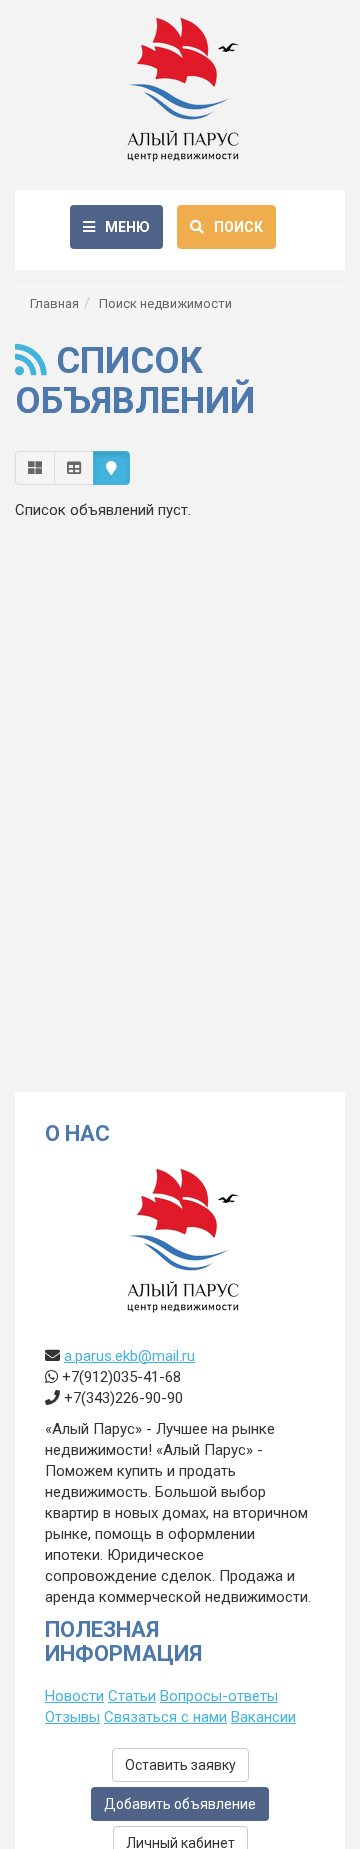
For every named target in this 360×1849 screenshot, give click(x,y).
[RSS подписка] (31, 361)
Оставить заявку (180, 1765)
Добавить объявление (180, 1804)
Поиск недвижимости (165, 303)
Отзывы (72, 1717)
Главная (54, 303)
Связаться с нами (165, 1717)
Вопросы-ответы (219, 1696)
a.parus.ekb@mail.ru (129, 1356)
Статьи (132, 1696)
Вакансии (263, 1717)
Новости (74, 1696)
